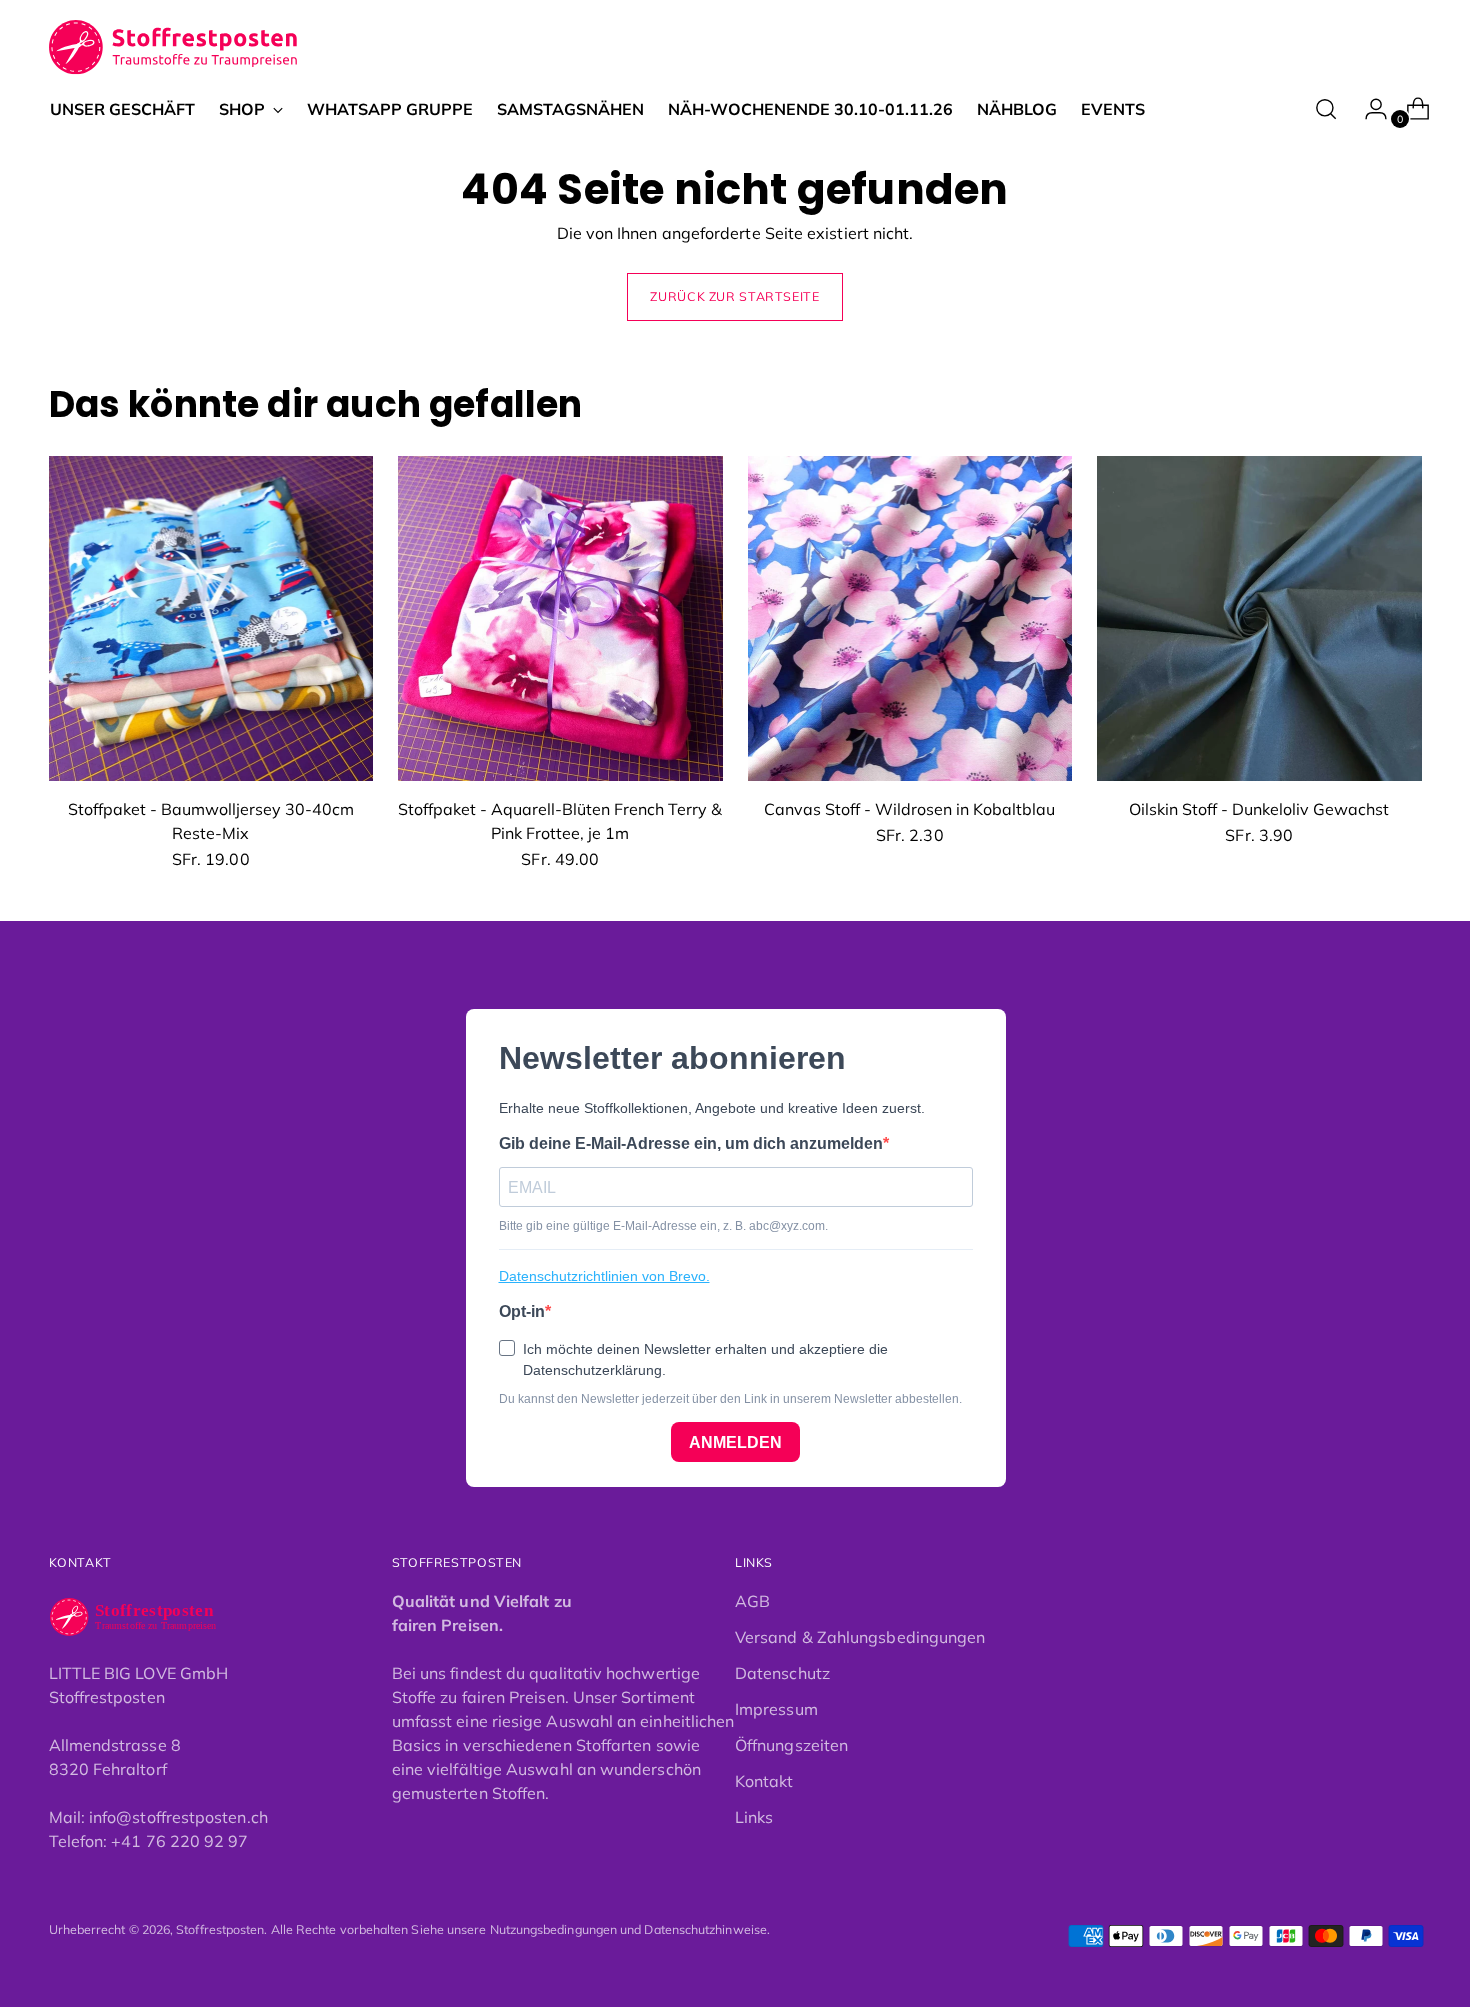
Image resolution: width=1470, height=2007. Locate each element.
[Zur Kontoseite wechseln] (1368, 109)
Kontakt (764, 1781)
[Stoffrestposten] (174, 47)
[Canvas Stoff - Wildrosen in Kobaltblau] (910, 618)
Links (754, 1817)
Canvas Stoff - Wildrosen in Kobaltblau (909, 809)
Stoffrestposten (220, 1929)
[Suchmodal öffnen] (1326, 109)
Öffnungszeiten (791, 1745)
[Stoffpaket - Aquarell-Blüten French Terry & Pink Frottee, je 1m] (560, 618)
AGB (752, 1601)
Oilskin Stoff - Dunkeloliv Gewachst (1259, 809)
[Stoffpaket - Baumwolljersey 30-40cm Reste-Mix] (211, 618)
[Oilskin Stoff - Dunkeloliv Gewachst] (1259, 618)
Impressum (776, 1709)
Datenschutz (782, 1673)
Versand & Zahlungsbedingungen (860, 1637)
